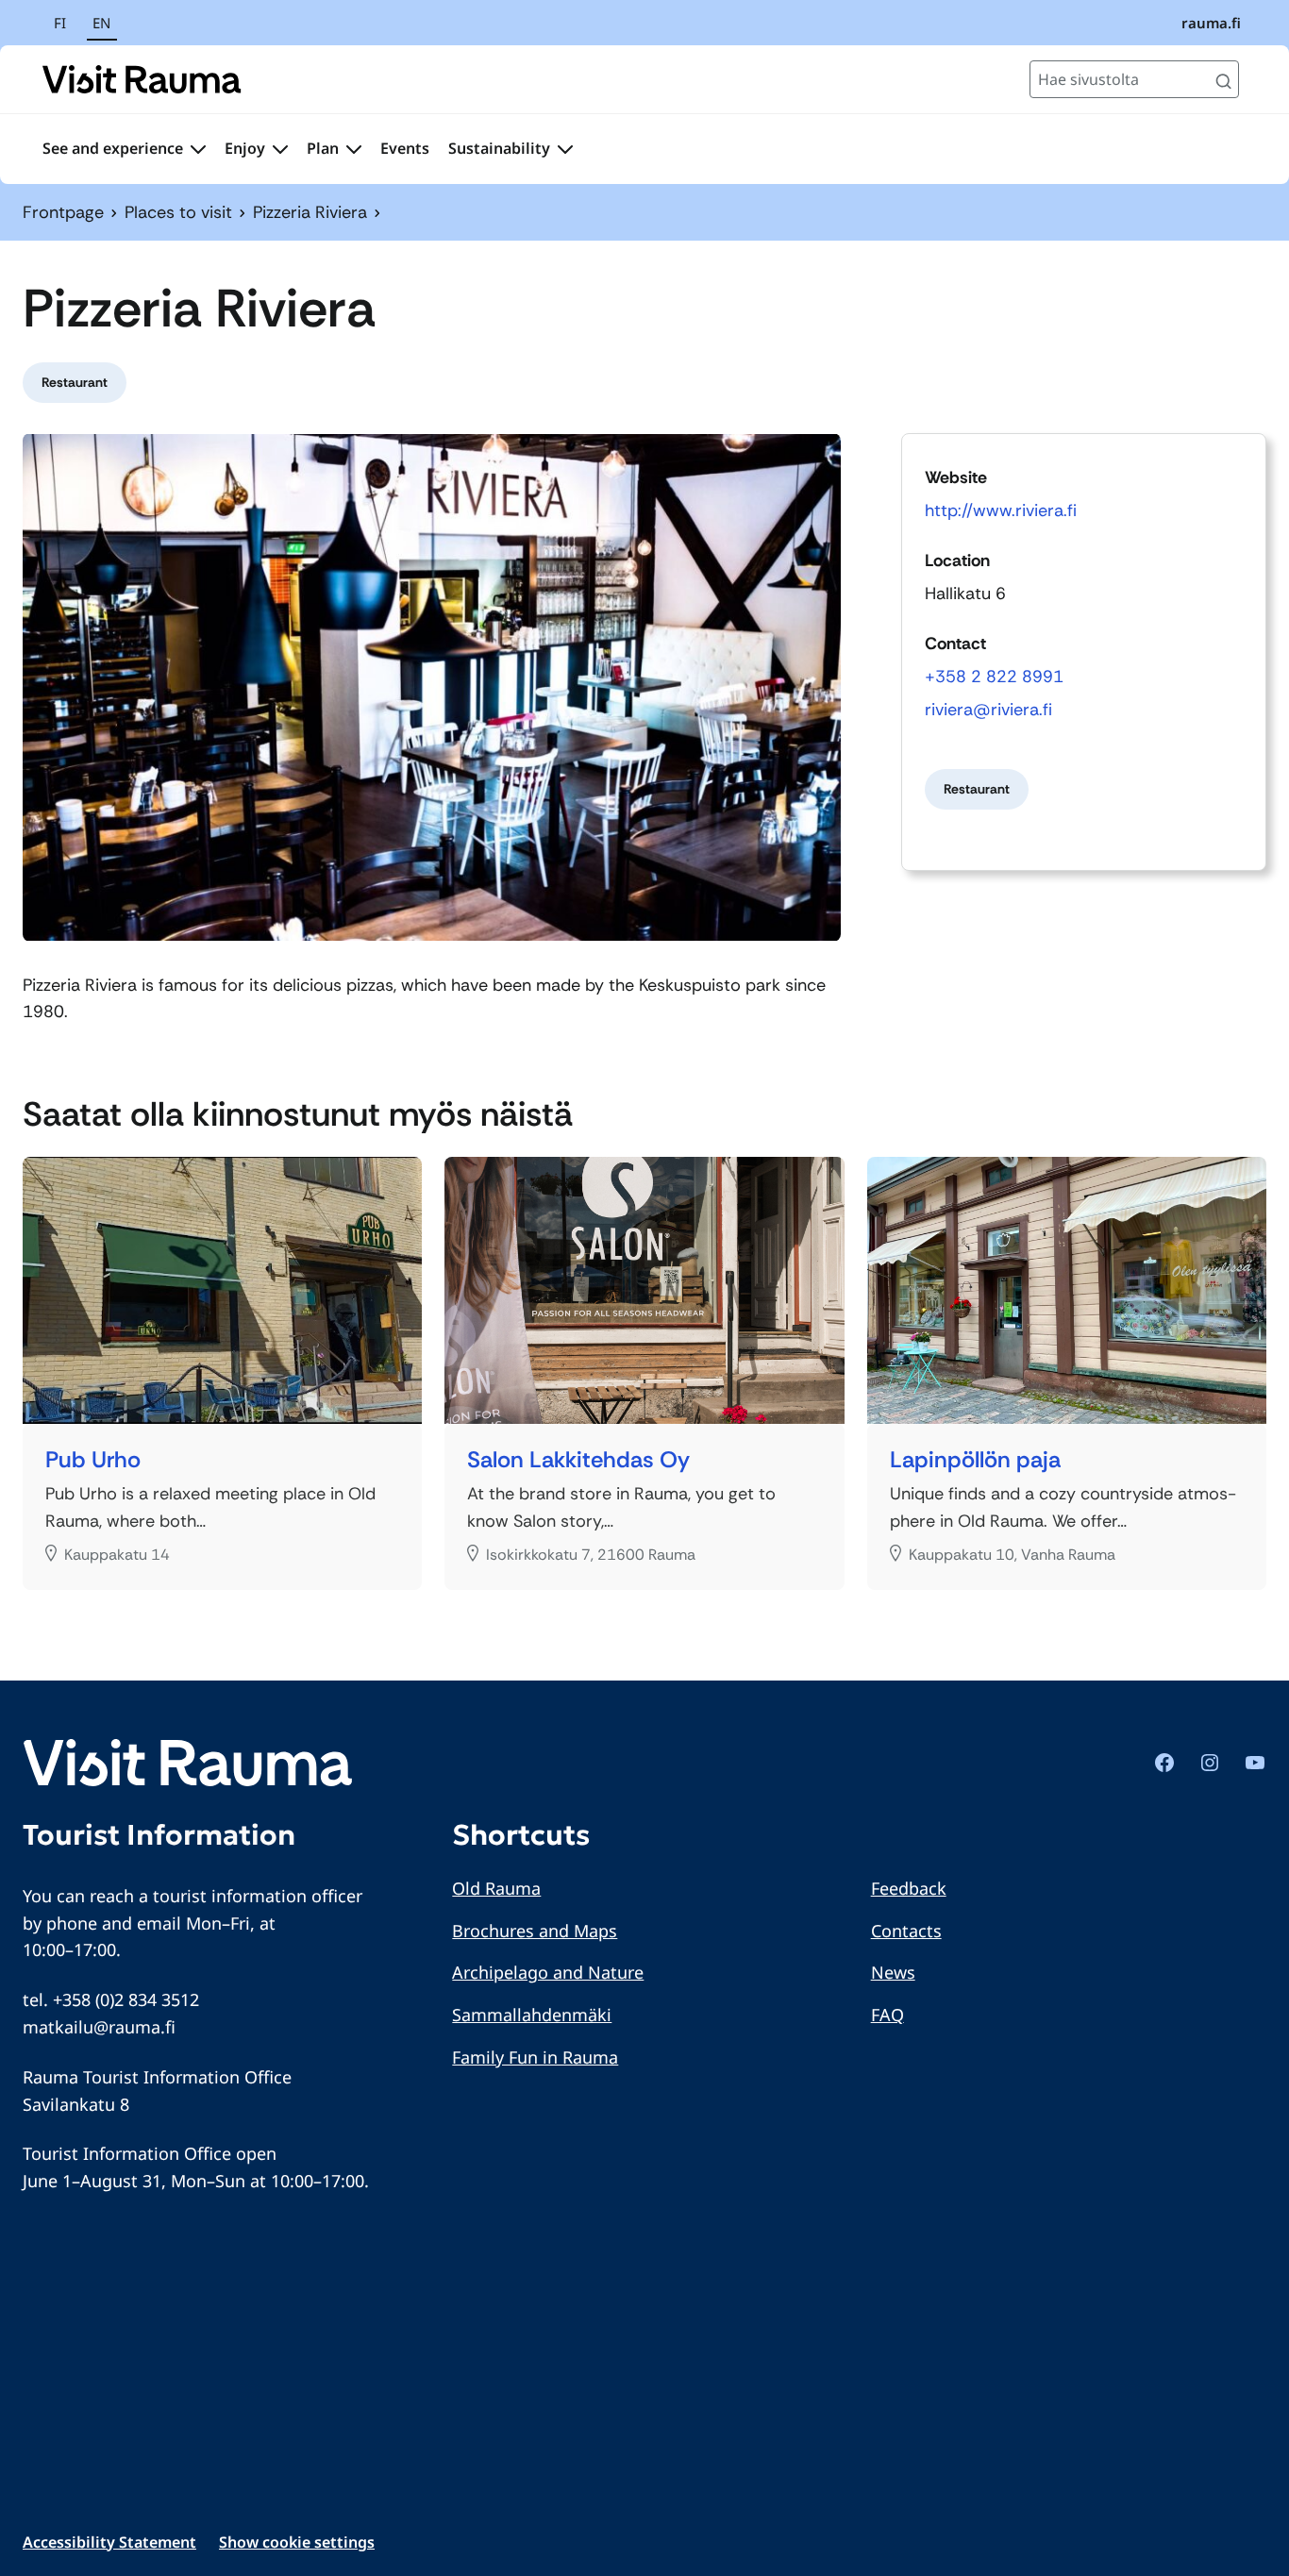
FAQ (887, 2015)
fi (60, 23)
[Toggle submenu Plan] (354, 149)
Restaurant (75, 382)
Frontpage (63, 212)
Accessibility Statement (109, 2542)
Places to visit (178, 212)
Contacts (906, 1931)
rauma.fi (1211, 23)
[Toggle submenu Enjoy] (280, 149)
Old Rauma (496, 1888)
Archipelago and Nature (548, 1972)
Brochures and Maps (535, 1931)
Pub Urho (93, 1460)
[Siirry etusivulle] (142, 79)
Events (405, 148)
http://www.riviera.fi (1001, 510)
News (893, 1972)
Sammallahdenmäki (532, 2015)
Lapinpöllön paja (975, 1460)
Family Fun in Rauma (535, 2057)
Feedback (909, 1888)
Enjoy (245, 148)
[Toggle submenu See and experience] (198, 149)
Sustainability (499, 148)
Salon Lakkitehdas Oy (578, 1460)
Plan (323, 148)
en (101, 23)
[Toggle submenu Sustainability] (565, 149)
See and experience (113, 148)
